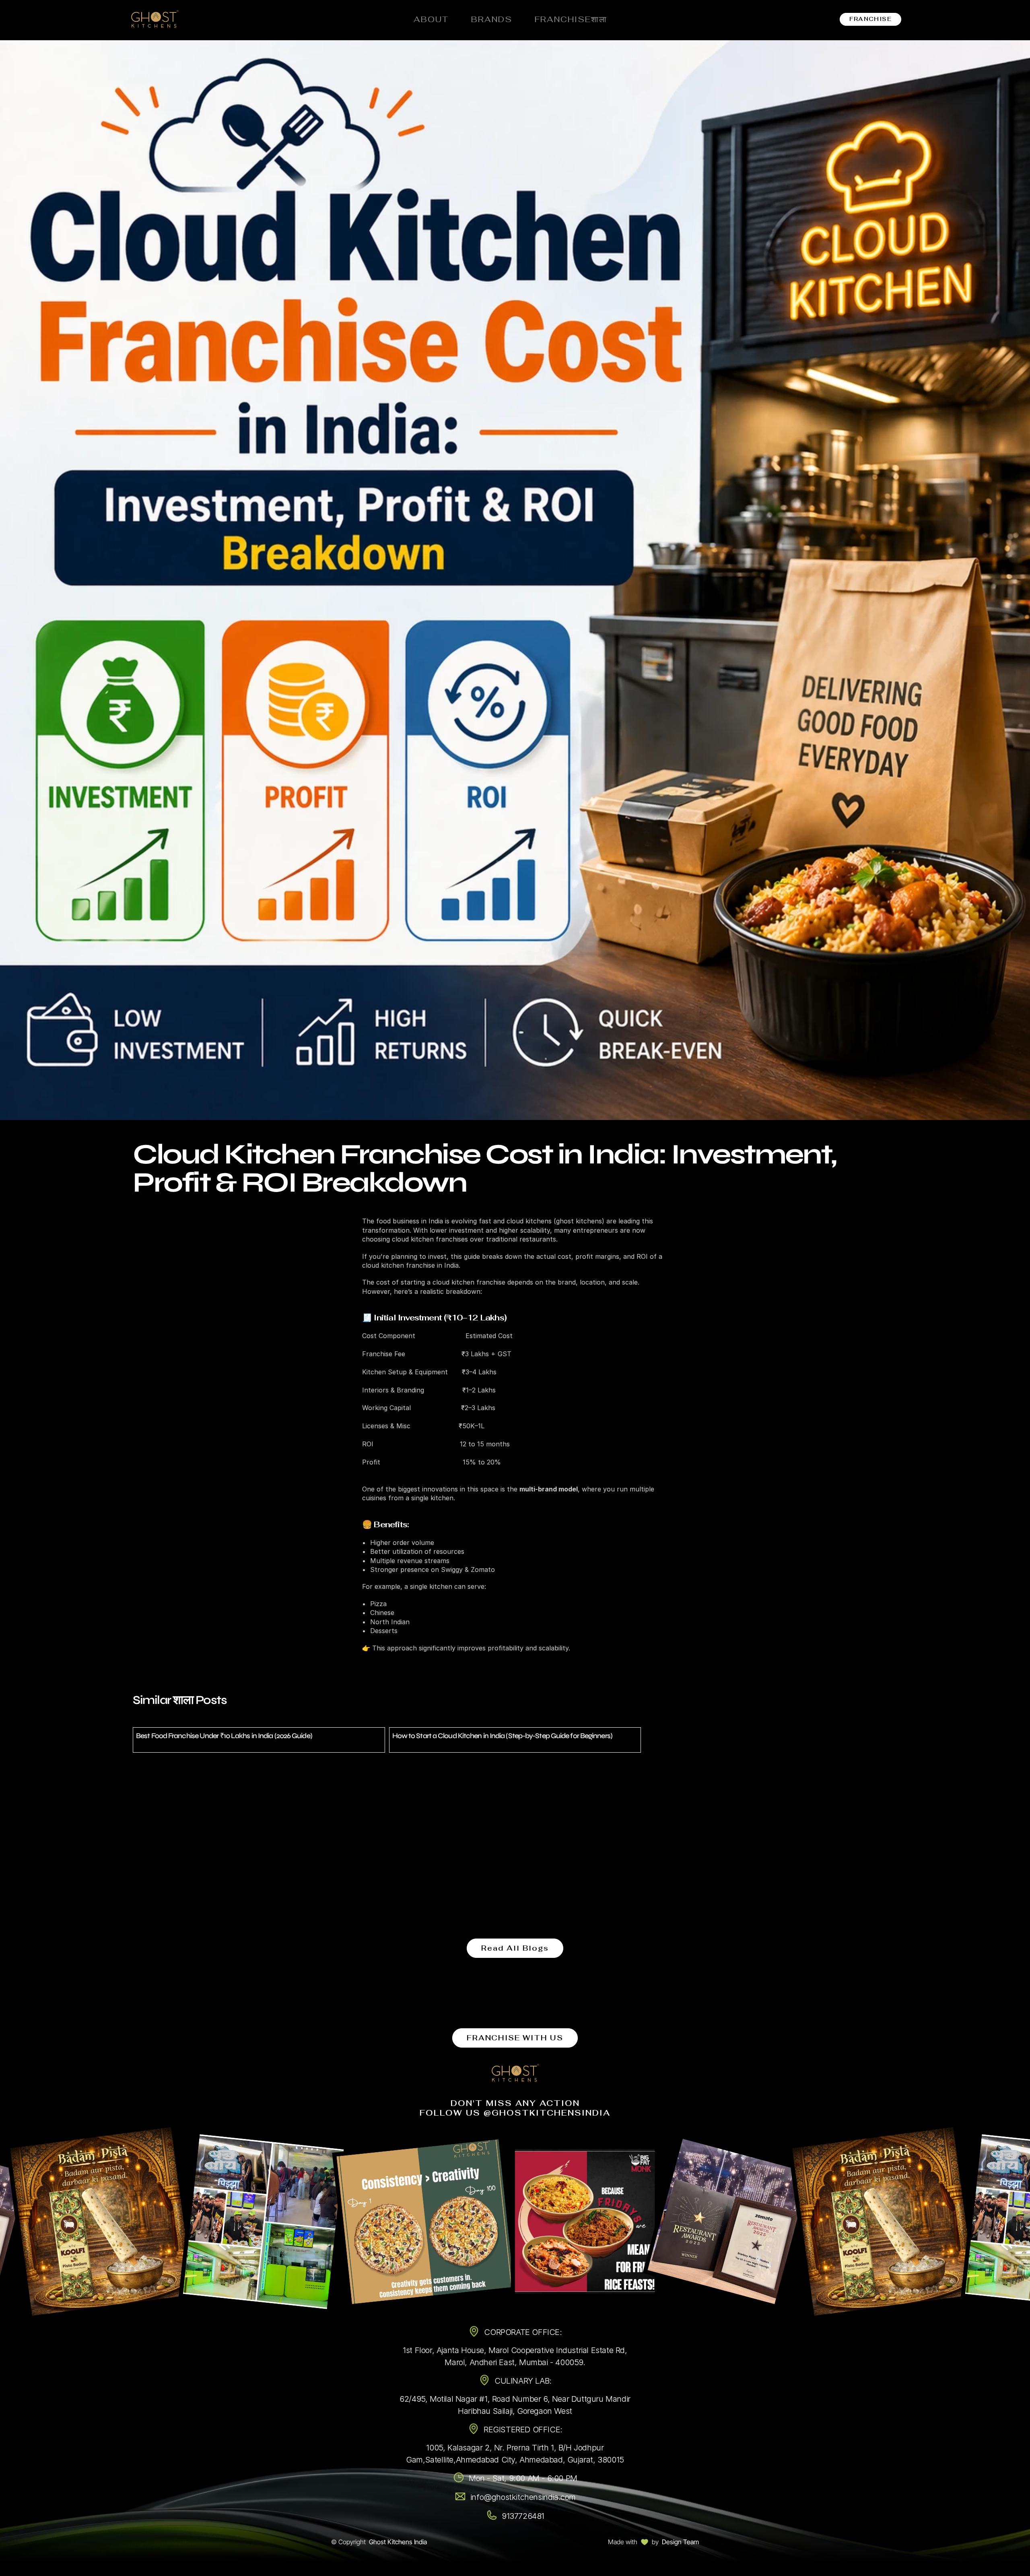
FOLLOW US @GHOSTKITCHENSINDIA (515, 2113)
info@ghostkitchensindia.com (523, 2497)
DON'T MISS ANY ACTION (515, 2103)
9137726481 (523, 2516)
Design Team (680, 2542)
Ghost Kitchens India (398, 2542)
